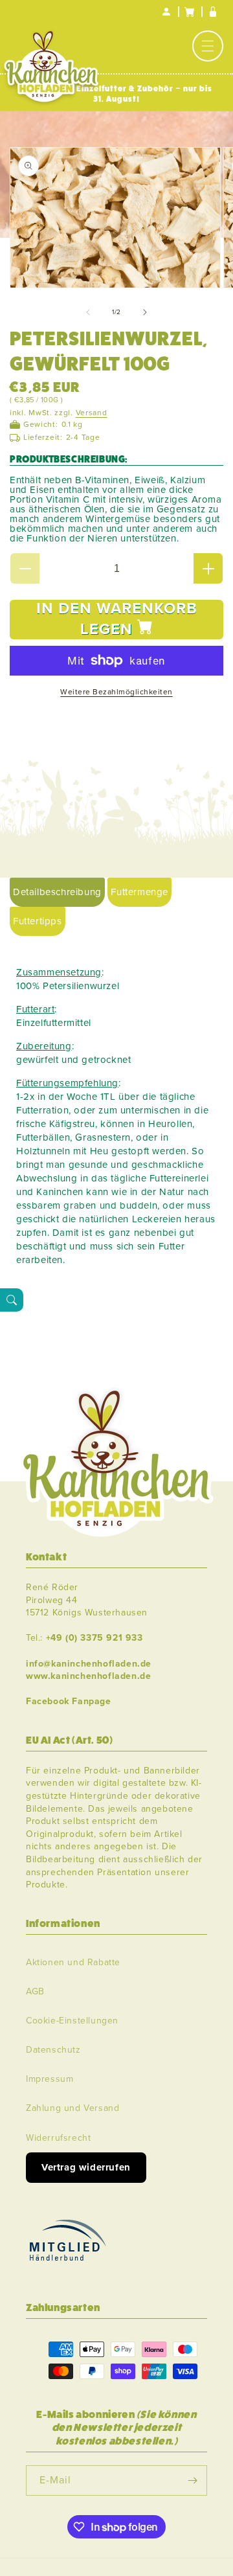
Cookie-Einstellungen (72, 2021)
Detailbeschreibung (57, 892)
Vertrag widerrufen (86, 2167)
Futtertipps (38, 921)
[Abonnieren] (192, 2480)
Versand (92, 413)
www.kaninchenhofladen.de (88, 1676)
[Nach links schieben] (88, 312)
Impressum (50, 2079)
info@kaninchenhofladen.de (89, 1664)
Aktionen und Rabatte (73, 1962)
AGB (35, 1991)
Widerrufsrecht (58, 2138)
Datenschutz (53, 2050)
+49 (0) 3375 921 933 (94, 1638)
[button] (208, 46)
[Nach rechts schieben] (145, 312)
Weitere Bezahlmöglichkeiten (116, 692)
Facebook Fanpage (69, 1701)
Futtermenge (139, 892)
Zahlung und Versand (72, 2108)
